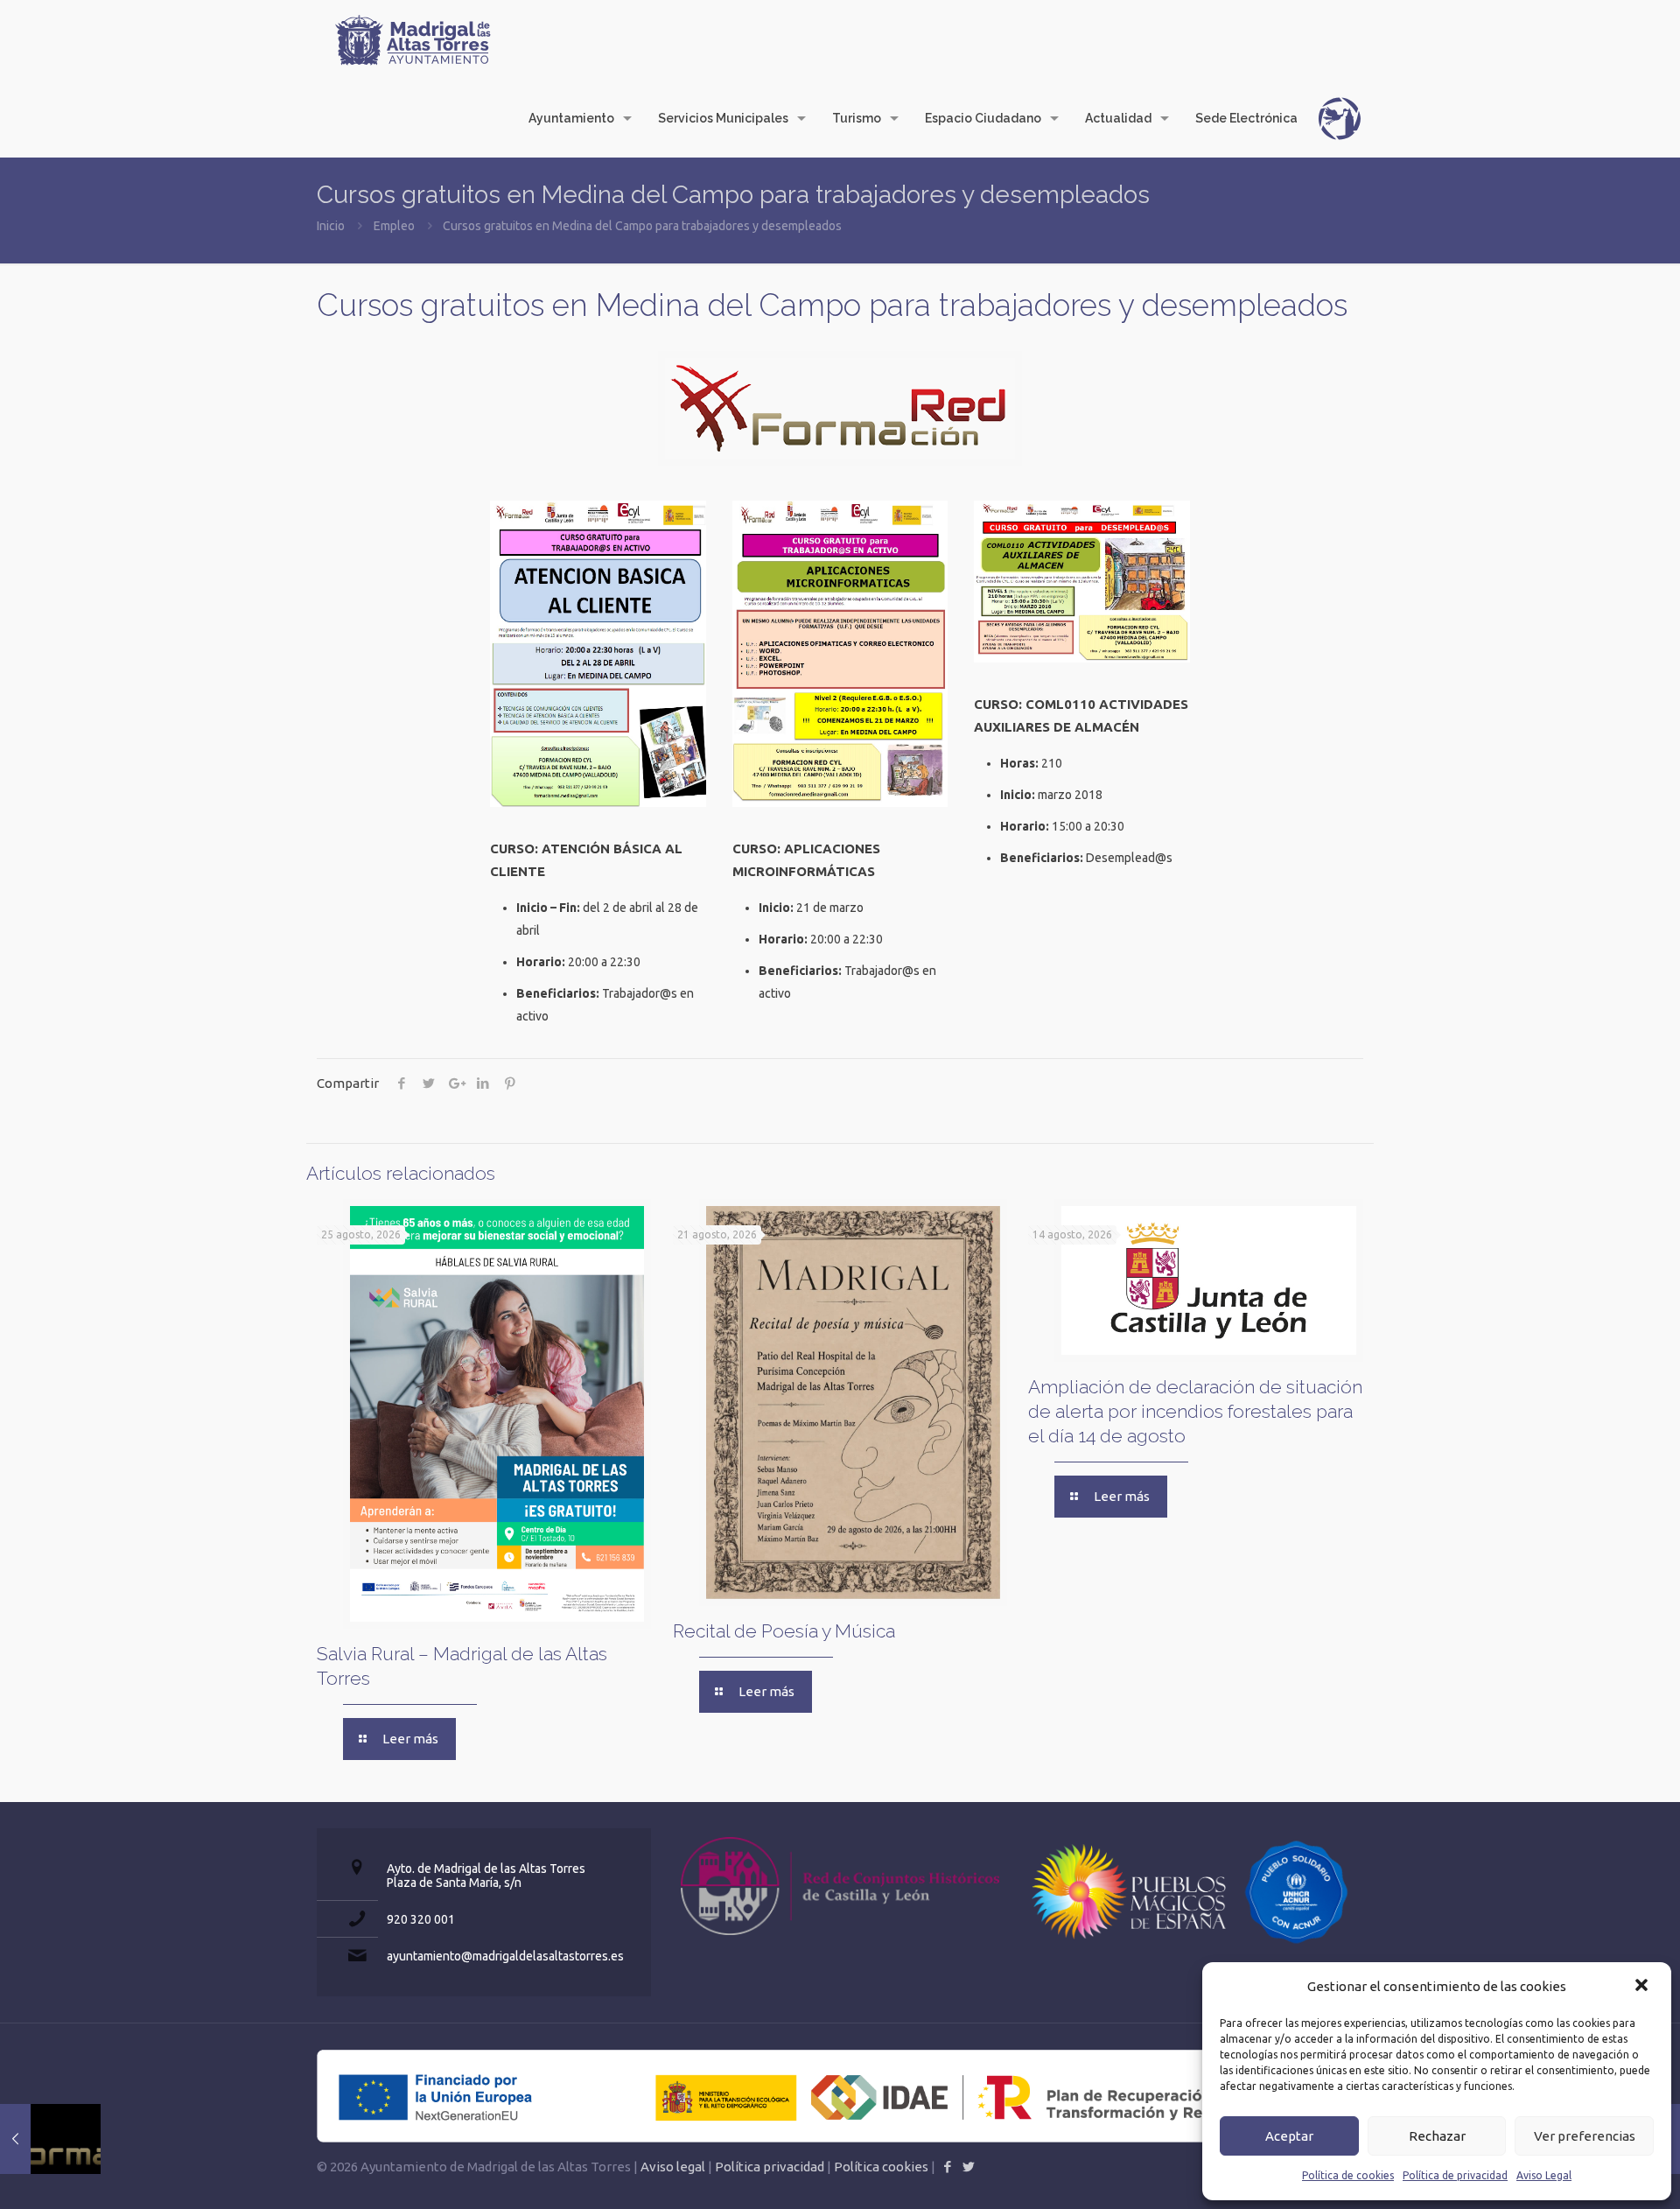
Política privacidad (770, 2167)
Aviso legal (673, 2167)
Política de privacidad (1455, 2175)
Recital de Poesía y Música (784, 1631)
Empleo (394, 226)
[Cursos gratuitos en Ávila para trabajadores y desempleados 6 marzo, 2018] (50, 2139)
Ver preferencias (1585, 2136)
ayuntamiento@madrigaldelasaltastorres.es (505, 1956)
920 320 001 (421, 1919)
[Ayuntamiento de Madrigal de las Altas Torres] (413, 39)
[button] (1643, 1987)
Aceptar (1289, 2136)
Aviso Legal (1544, 2175)
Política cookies (881, 2167)
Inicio (331, 226)
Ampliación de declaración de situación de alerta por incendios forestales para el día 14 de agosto (1195, 1411)
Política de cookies (1348, 2175)
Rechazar (1437, 2136)
